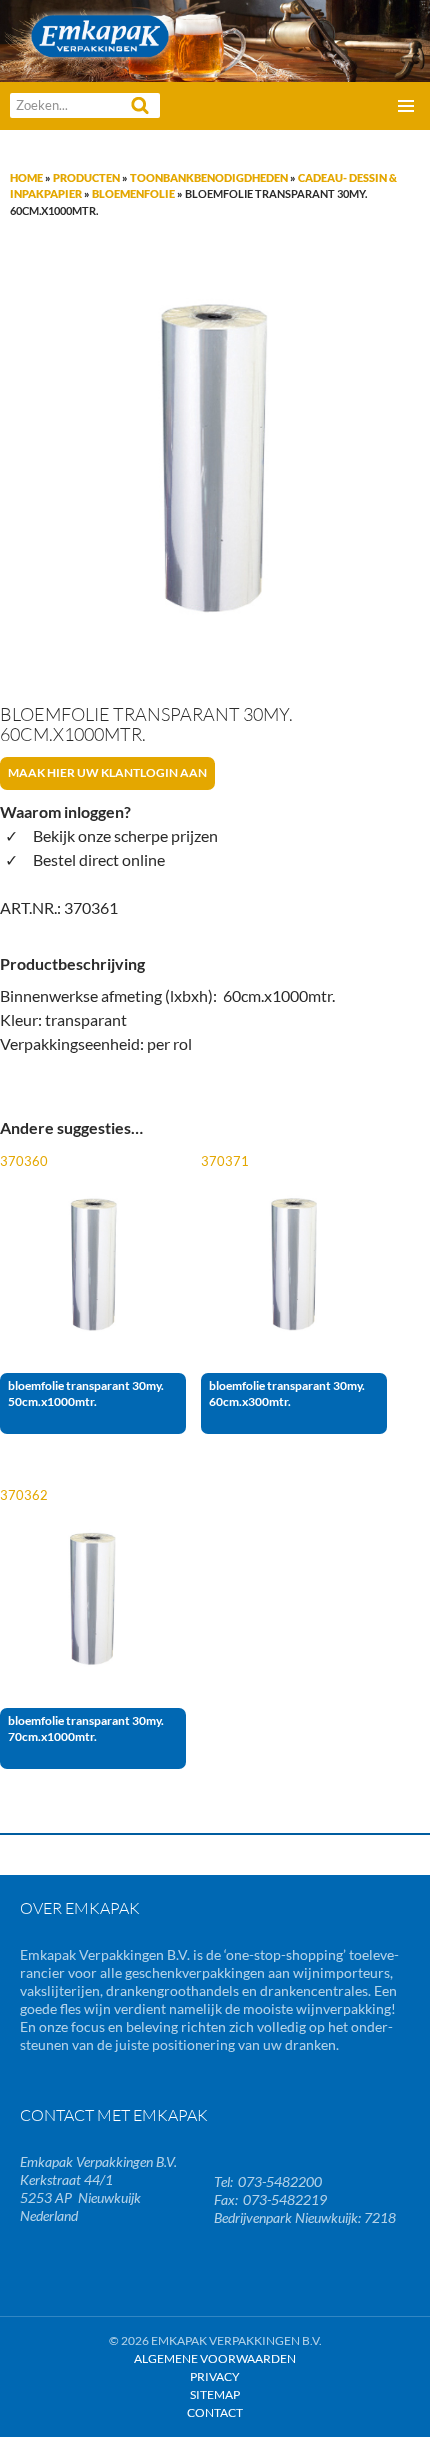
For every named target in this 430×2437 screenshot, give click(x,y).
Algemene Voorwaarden (215, 2358)
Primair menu (406, 106)
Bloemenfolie (133, 193)
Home (26, 177)
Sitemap (215, 2394)
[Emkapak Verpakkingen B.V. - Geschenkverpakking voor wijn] (215, 38)
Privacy (215, 2376)
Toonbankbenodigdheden (209, 177)
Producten (86, 177)
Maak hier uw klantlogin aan (107, 772)
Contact (215, 2412)
